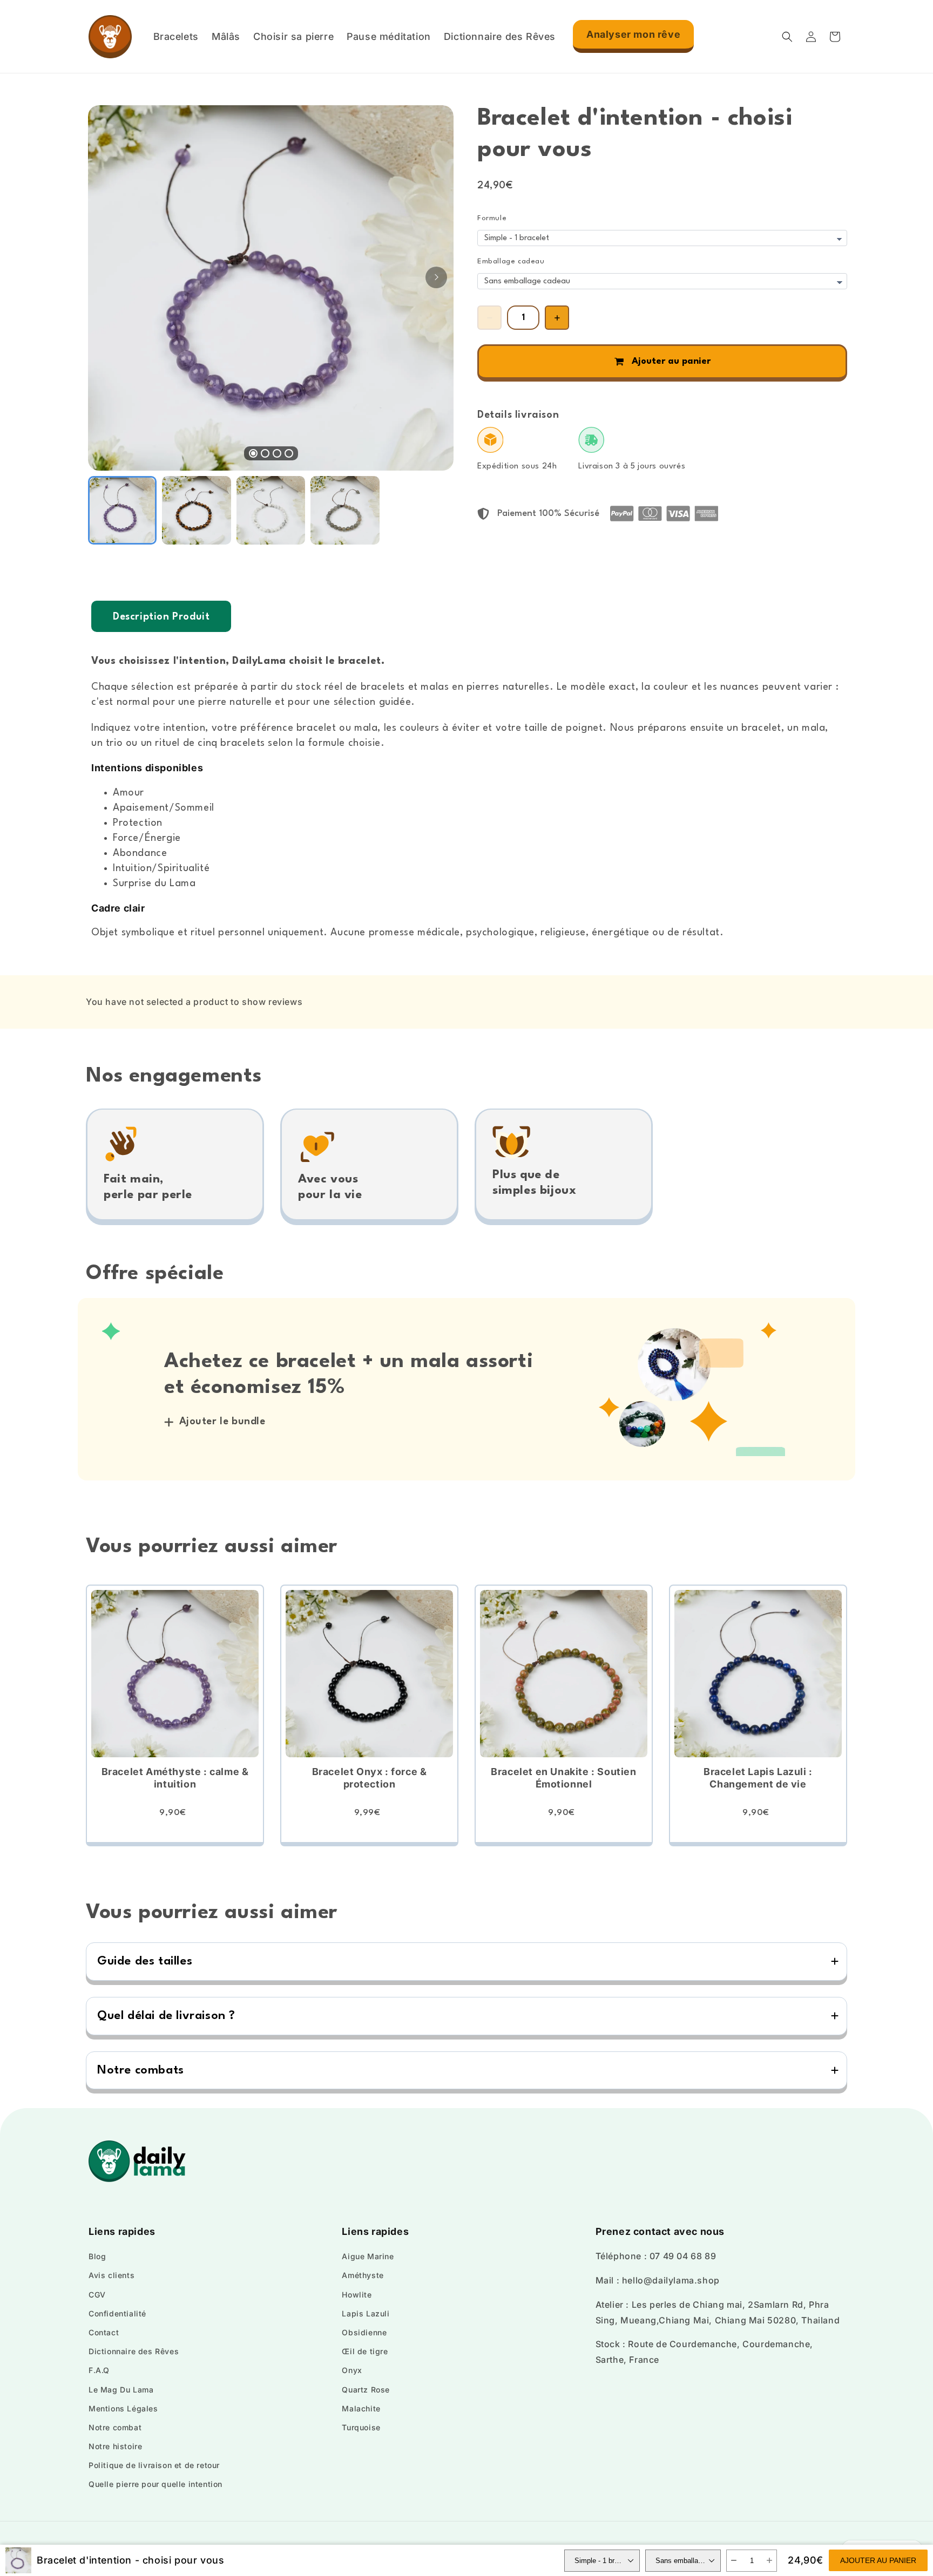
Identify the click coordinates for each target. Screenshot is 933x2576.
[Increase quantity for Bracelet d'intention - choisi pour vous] (557, 318)
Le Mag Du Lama (121, 2390)
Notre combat (115, 2427)
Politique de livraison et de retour (154, 2465)
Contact (104, 2332)
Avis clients (111, 2275)
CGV (97, 2295)
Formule (492, 218)
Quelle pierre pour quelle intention (155, 2484)
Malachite (361, 2408)
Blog (97, 2256)
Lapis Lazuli (366, 2313)
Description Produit (161, 617)
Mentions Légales (123, 2408)
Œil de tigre (365, 2351)
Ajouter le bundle (222, 1422)
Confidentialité (117, 2313)
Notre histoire (115, 2446)
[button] (787, 37)
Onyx (352, 2370)
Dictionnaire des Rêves (134, 2351)
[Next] (436, 277)
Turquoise (361, 2427)
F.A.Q (99, 2370)
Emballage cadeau (511, 261)
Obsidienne (364, 2332)
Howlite (357, 2295)
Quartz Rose (366, 2390)
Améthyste (363, 2275)
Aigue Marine (368, 2256)
